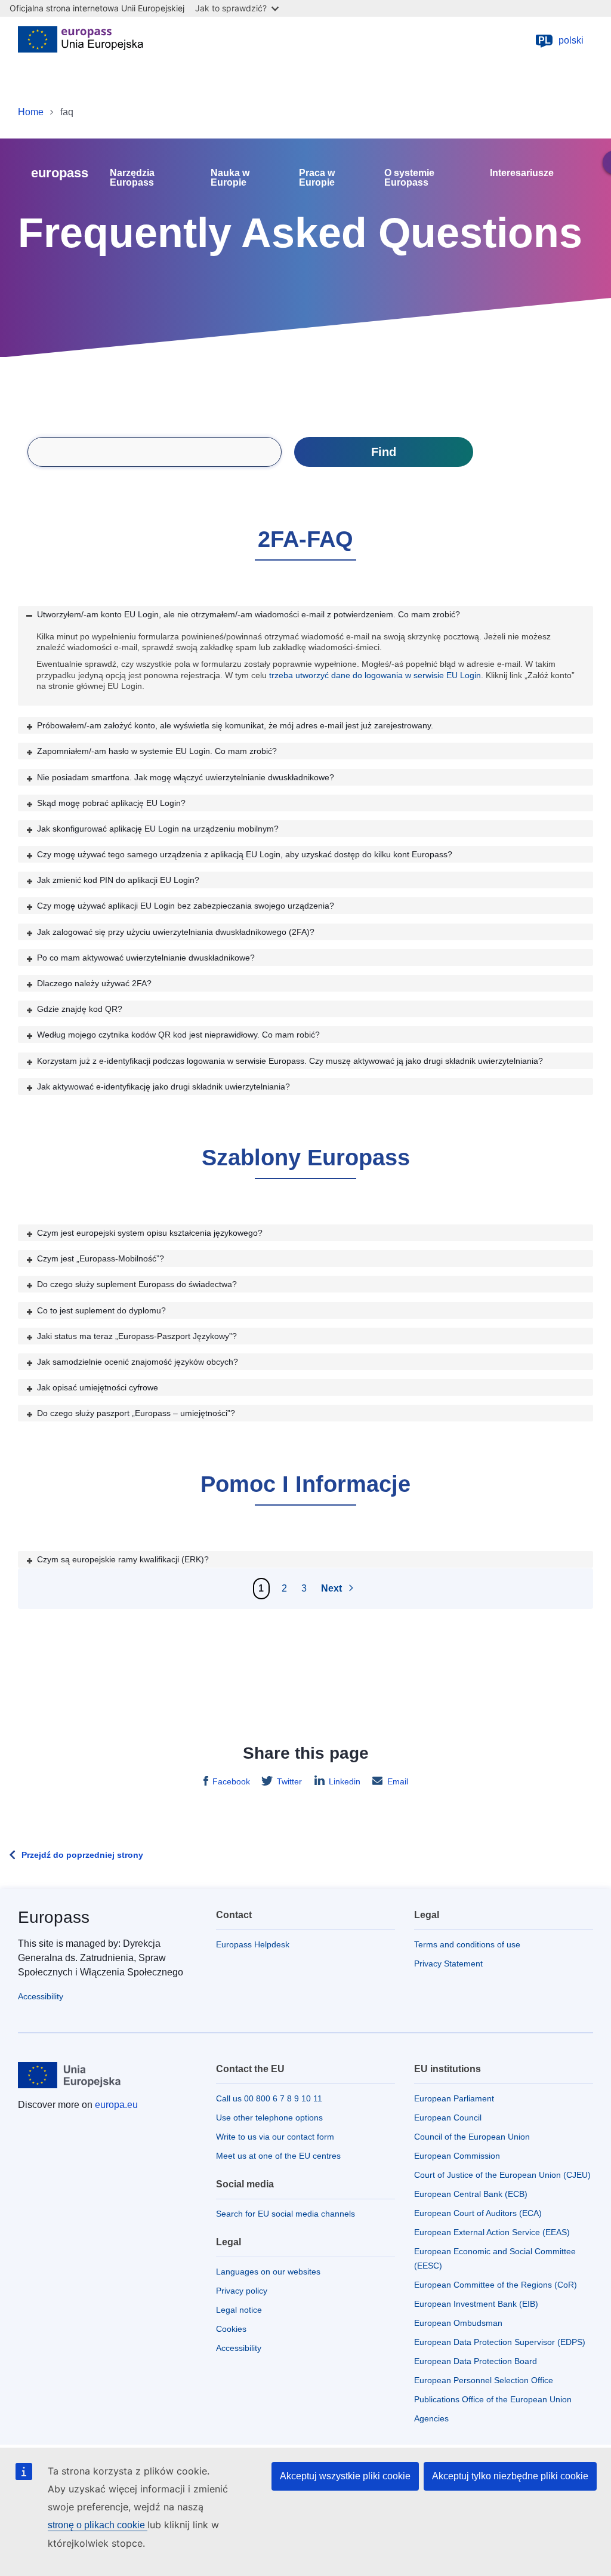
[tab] (305, 614)
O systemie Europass (409, 178)
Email (398, 1781)
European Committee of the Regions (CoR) (496, 2285)
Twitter (289, 1781)
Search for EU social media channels (286, 2214)
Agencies (431, 2418)
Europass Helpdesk (253, 1944)
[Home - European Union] (81, 41)
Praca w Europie (317, 178)
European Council (448, 2118)
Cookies (231, 2329)
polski (561, 40)
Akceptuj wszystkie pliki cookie (345, 2476)
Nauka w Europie (230, 178)
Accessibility (41, 1996)
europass (60, 173)
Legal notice (239, 2310)
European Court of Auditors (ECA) (478, 2213)
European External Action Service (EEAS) (492, 2232)
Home (31, 112)
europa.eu (116, 2105)
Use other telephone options (269, 2118)
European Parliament (454, 2098)
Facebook (231, 1781)
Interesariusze (522, 173)
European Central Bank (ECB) (471, 2194)
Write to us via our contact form (275, 2137)
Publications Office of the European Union (493, 2399)
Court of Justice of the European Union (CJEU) (502, 2175)
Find (384, 452)
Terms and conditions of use (467, 1944)
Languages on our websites (268, 2272)
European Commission (457, 2156)
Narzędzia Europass (132, 178)
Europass (54, 1917)
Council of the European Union (472, 2137)
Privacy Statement (448, 1963)
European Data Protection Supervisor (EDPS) (500, 2342)
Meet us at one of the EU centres (278, 2156)
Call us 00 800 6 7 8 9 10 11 (269, 2098)
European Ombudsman (458, 2323)
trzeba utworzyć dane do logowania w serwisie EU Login (375, 675)
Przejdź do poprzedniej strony (82, 1855)
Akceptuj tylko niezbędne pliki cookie (510, 2476)
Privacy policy (242, 2291)
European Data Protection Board (476, 2361)
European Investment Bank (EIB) (476, 2304)
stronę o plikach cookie (98, 2525)
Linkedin (345, 1781)
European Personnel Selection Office (484, 2380)
